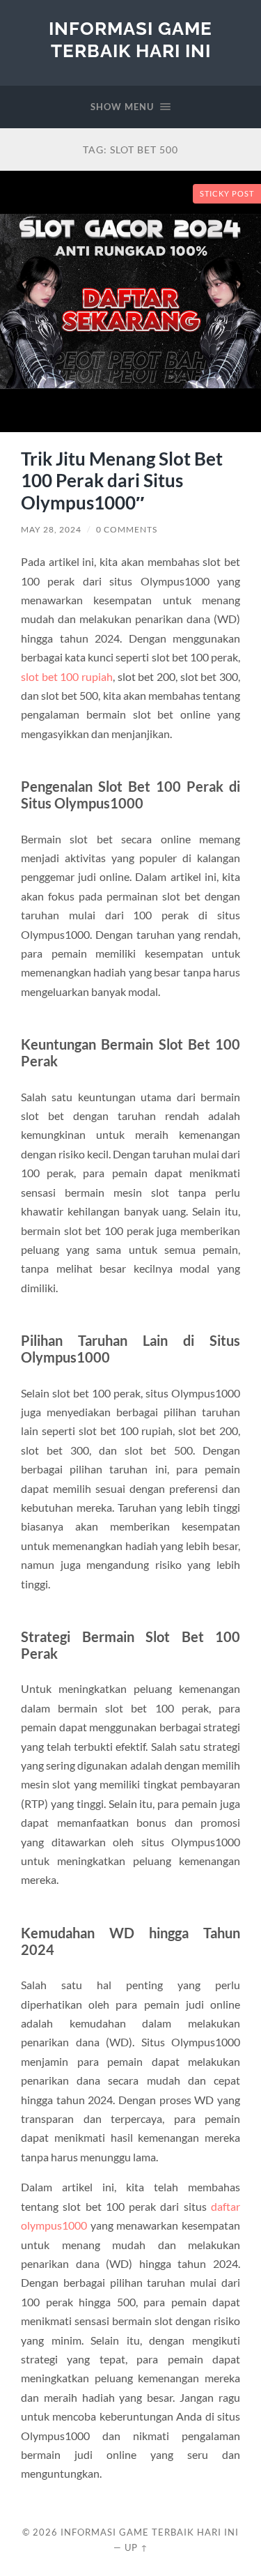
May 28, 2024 (51, 529)
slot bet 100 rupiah (67, 676)
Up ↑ (136, 2547)
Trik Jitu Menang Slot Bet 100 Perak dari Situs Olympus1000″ (122, 481)
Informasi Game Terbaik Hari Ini (130, 39)
